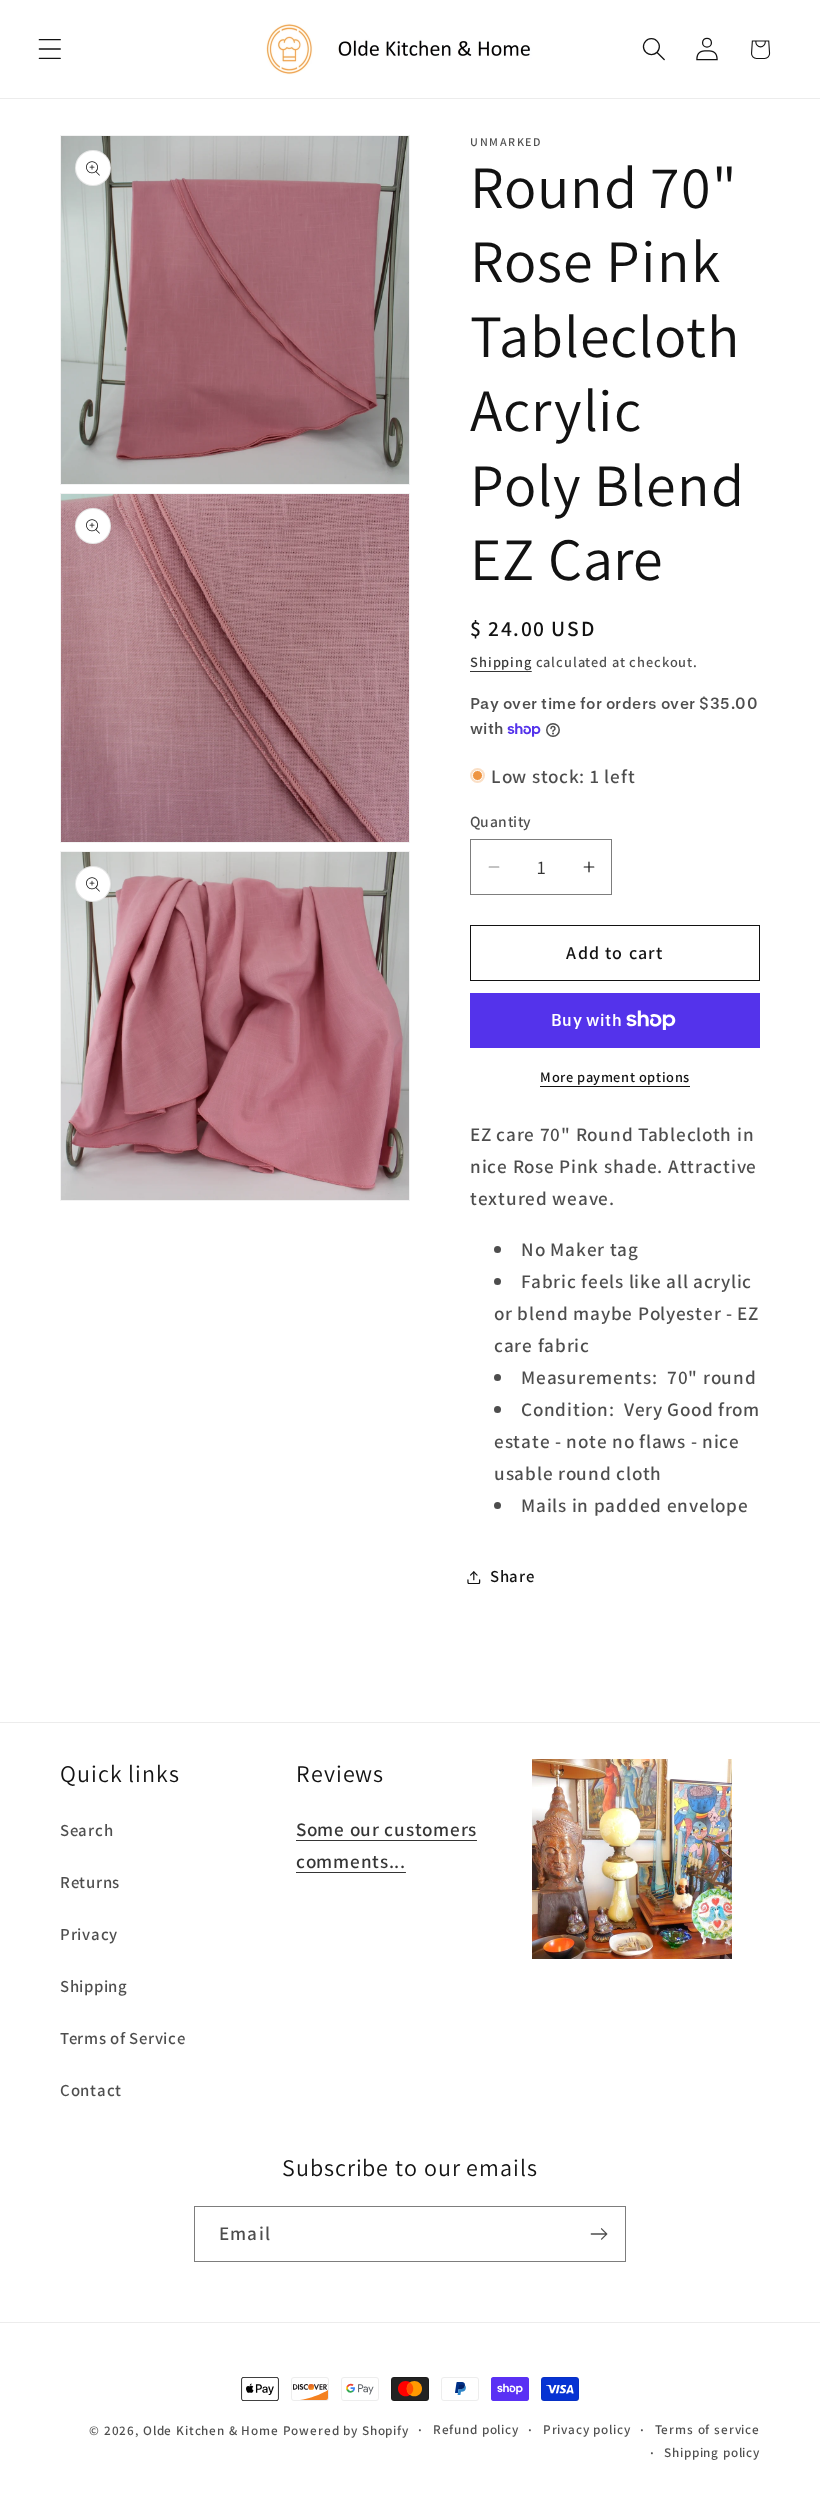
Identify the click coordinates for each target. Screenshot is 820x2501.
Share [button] (512, 1576)
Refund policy (476, 2429)
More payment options (615, 1076)
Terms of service (707, 2429)
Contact (91, 2090)
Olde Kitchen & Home (211, 2430)
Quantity (501, 821)
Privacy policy (587, 2429)
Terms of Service (123, 2038)
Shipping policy (712, 2452)
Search (86, 1830)
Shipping (501, 661)
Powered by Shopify (346, 2430)
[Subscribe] (598, 2234)
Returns (90, 1882)
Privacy (89, 1934)
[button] (50, 49)
